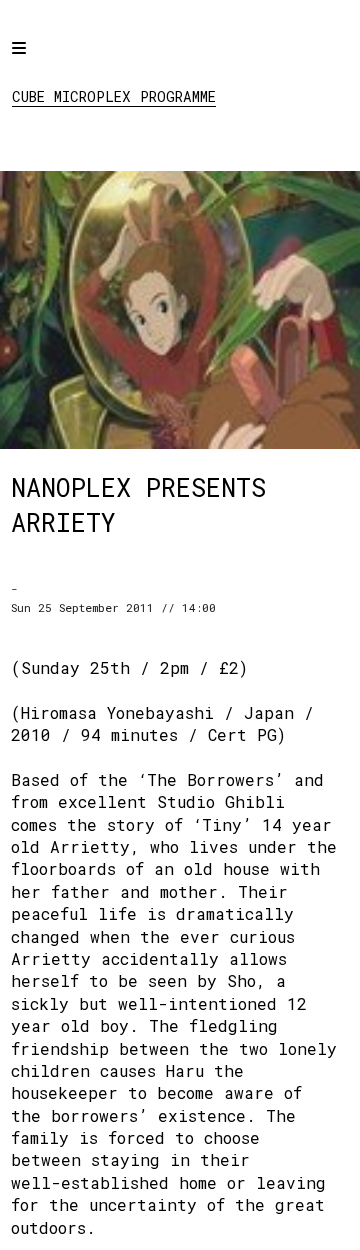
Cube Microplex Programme (114, 96)
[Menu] (37, 62)
